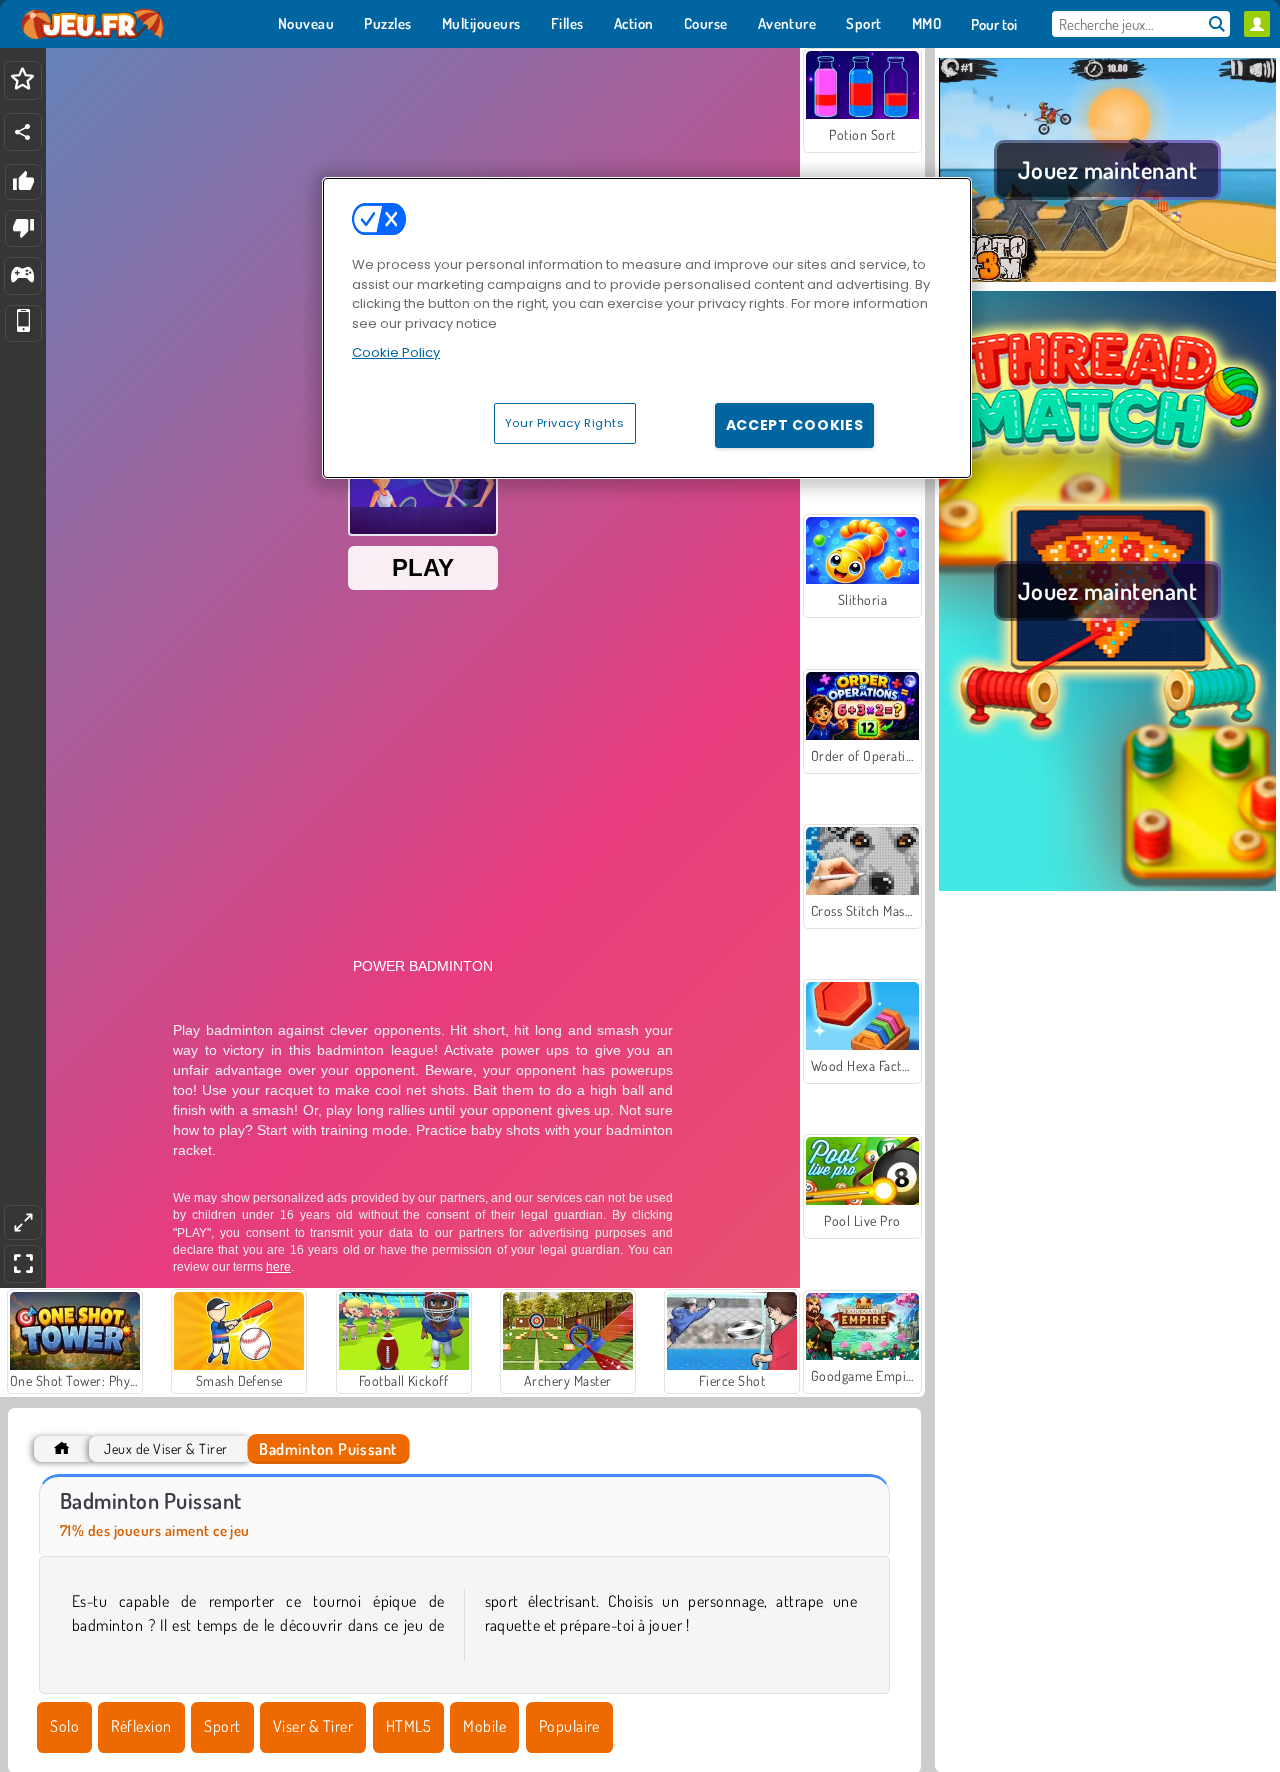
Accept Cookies (795, 425)
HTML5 (408, 1726)
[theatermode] (23, 1222)
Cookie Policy (396, 352)
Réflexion (141, 1726)
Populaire (569, 1726)
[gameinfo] (22, 276)
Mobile (484, 1726)
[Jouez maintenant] (1107, 279)
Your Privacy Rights (565, 423)
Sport (222, 1726)
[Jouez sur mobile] (23, 323)
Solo (64, 1726)
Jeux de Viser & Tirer (165, 1448)
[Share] (23, 132)
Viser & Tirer (313, 1726)
